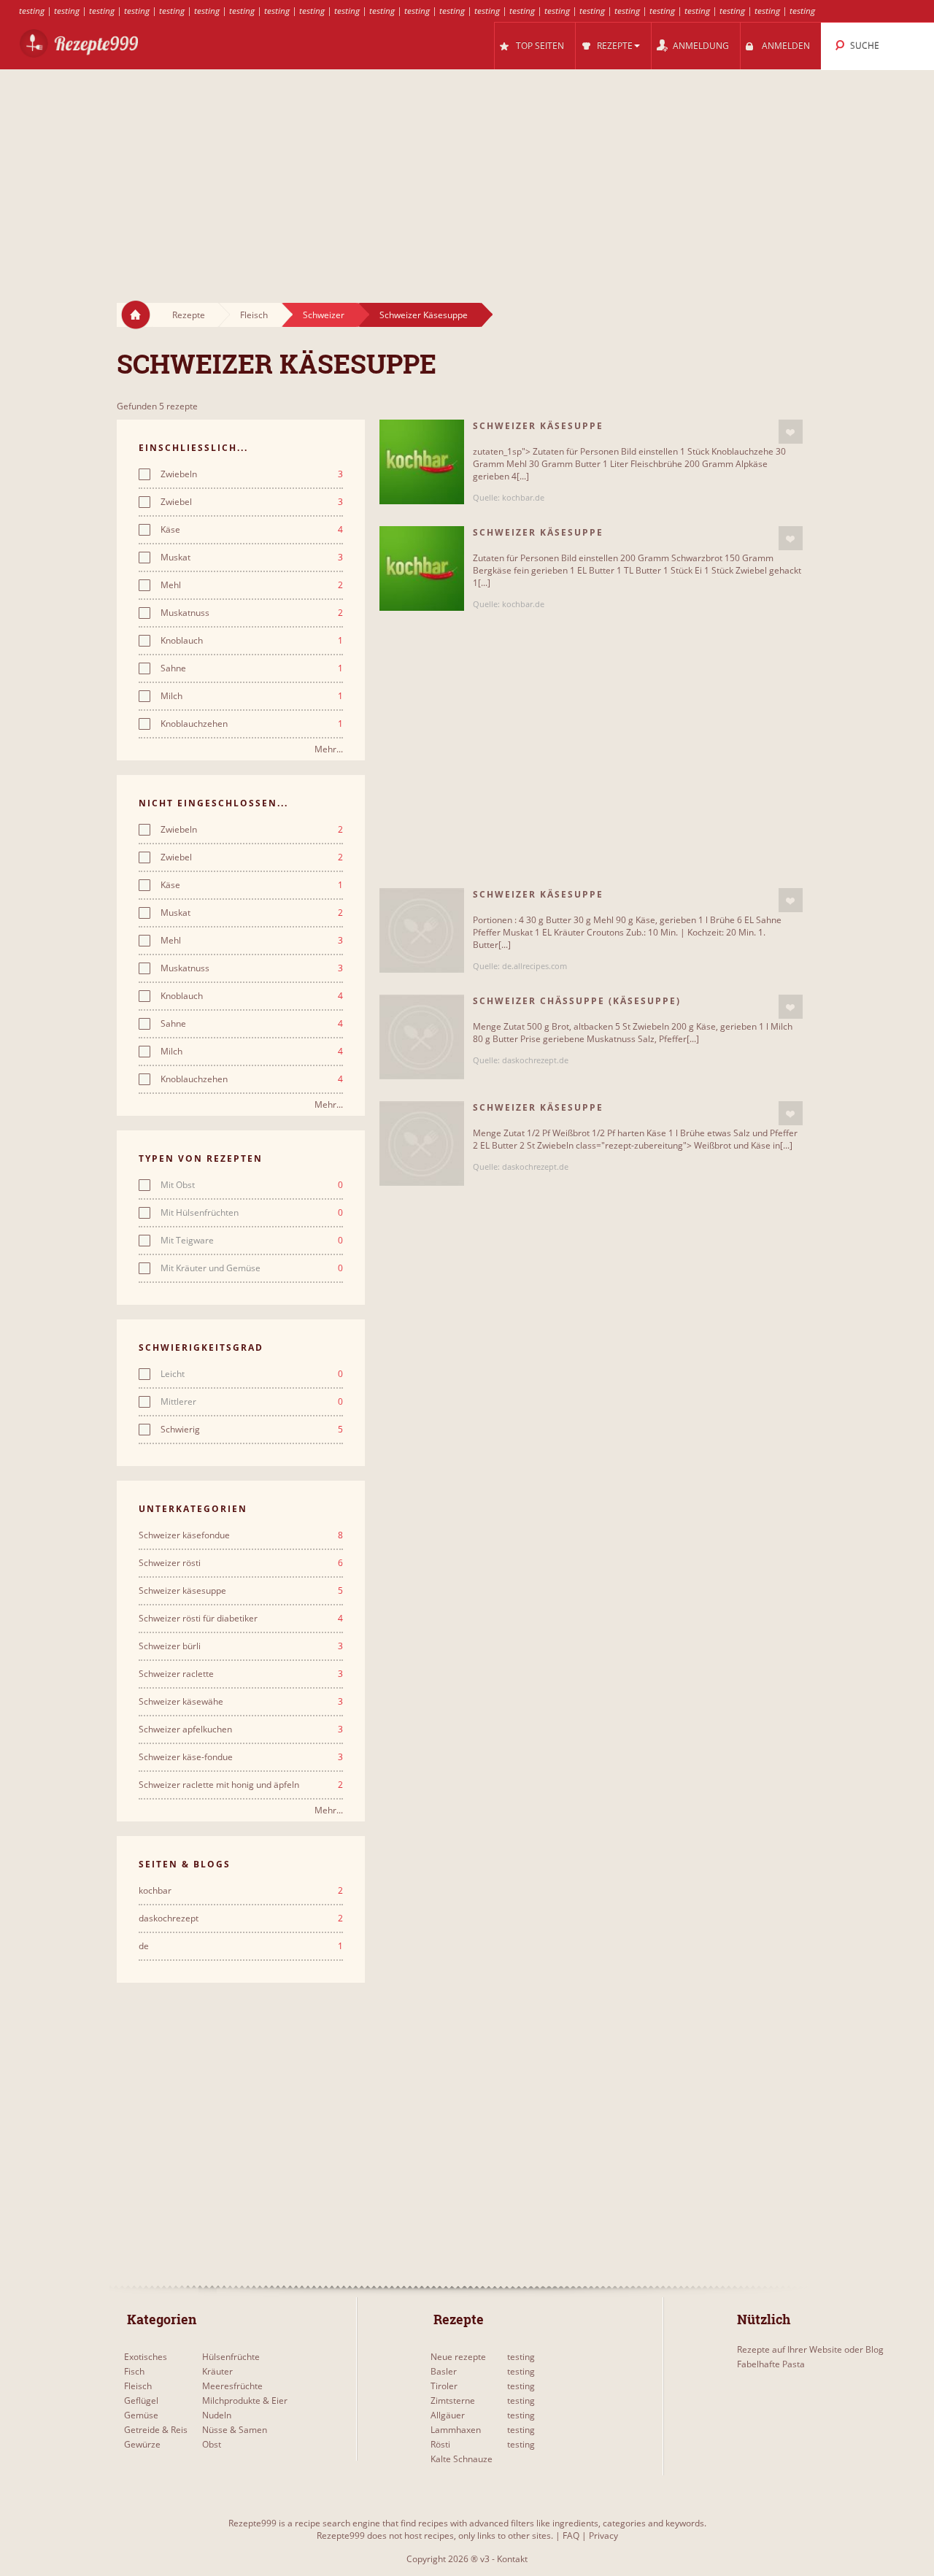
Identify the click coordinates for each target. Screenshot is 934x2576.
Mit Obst (252, 1185)
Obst (212, 2444)
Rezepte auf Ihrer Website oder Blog (810, 2349)
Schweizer (324, 315)
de (241, 1946)
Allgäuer (448, 2415)
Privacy (603, 2535)
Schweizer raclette (241, 1674)
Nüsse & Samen (235, 2430)
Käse (252, 530)
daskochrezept (241, 1918)
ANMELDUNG (701, 46)
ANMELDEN (786, 46)
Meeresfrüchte (232, 2386)
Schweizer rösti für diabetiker (241, 1619)
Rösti (440, 2444)
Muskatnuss (252, 613)
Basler (444, 2371)
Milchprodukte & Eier (245, 2400)
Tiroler (444, 2386)
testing (32, 11)
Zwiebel (252, 502)
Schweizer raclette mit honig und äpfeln (241, 1785)
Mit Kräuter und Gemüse (252, 1268)
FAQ (571, 2535)
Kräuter (217, 2371)
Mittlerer (252, 1402)
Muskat (252, 558)
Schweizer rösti (241, 1563)
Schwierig (252, 1430)
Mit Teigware (252, 1241)
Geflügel (141, 2400)
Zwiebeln (252, 474)
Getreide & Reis (156, 2430)
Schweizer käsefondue (241, 1535)
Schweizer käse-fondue (241, 1757)
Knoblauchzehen (252, 724)
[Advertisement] (467, 172)
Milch (252, 696)
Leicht (252, 1374)
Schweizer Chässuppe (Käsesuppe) (577, 1001)
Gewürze (142, 2444)
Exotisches (146, 2357)
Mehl (252, 585)
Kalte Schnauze (462, 2459)
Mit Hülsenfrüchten (252, 1213)
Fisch (134, 2371)
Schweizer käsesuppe (241, 1591)
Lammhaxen (456, 2430)
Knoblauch (252, 641)
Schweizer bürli (241, 1646)
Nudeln (217, 2415)
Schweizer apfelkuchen (241, 1729)
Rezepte (189, 315)
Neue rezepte (458, 2357)
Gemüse (141, 2415)
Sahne (252, 668)
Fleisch (254, 315)
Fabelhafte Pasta (771, 2364)
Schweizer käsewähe (241, 1702)
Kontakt (512, 2559)
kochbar (241, 1891)
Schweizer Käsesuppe (424, 315)
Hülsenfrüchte (231, 2357)
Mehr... (329, 749)
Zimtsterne (453, 2400)
